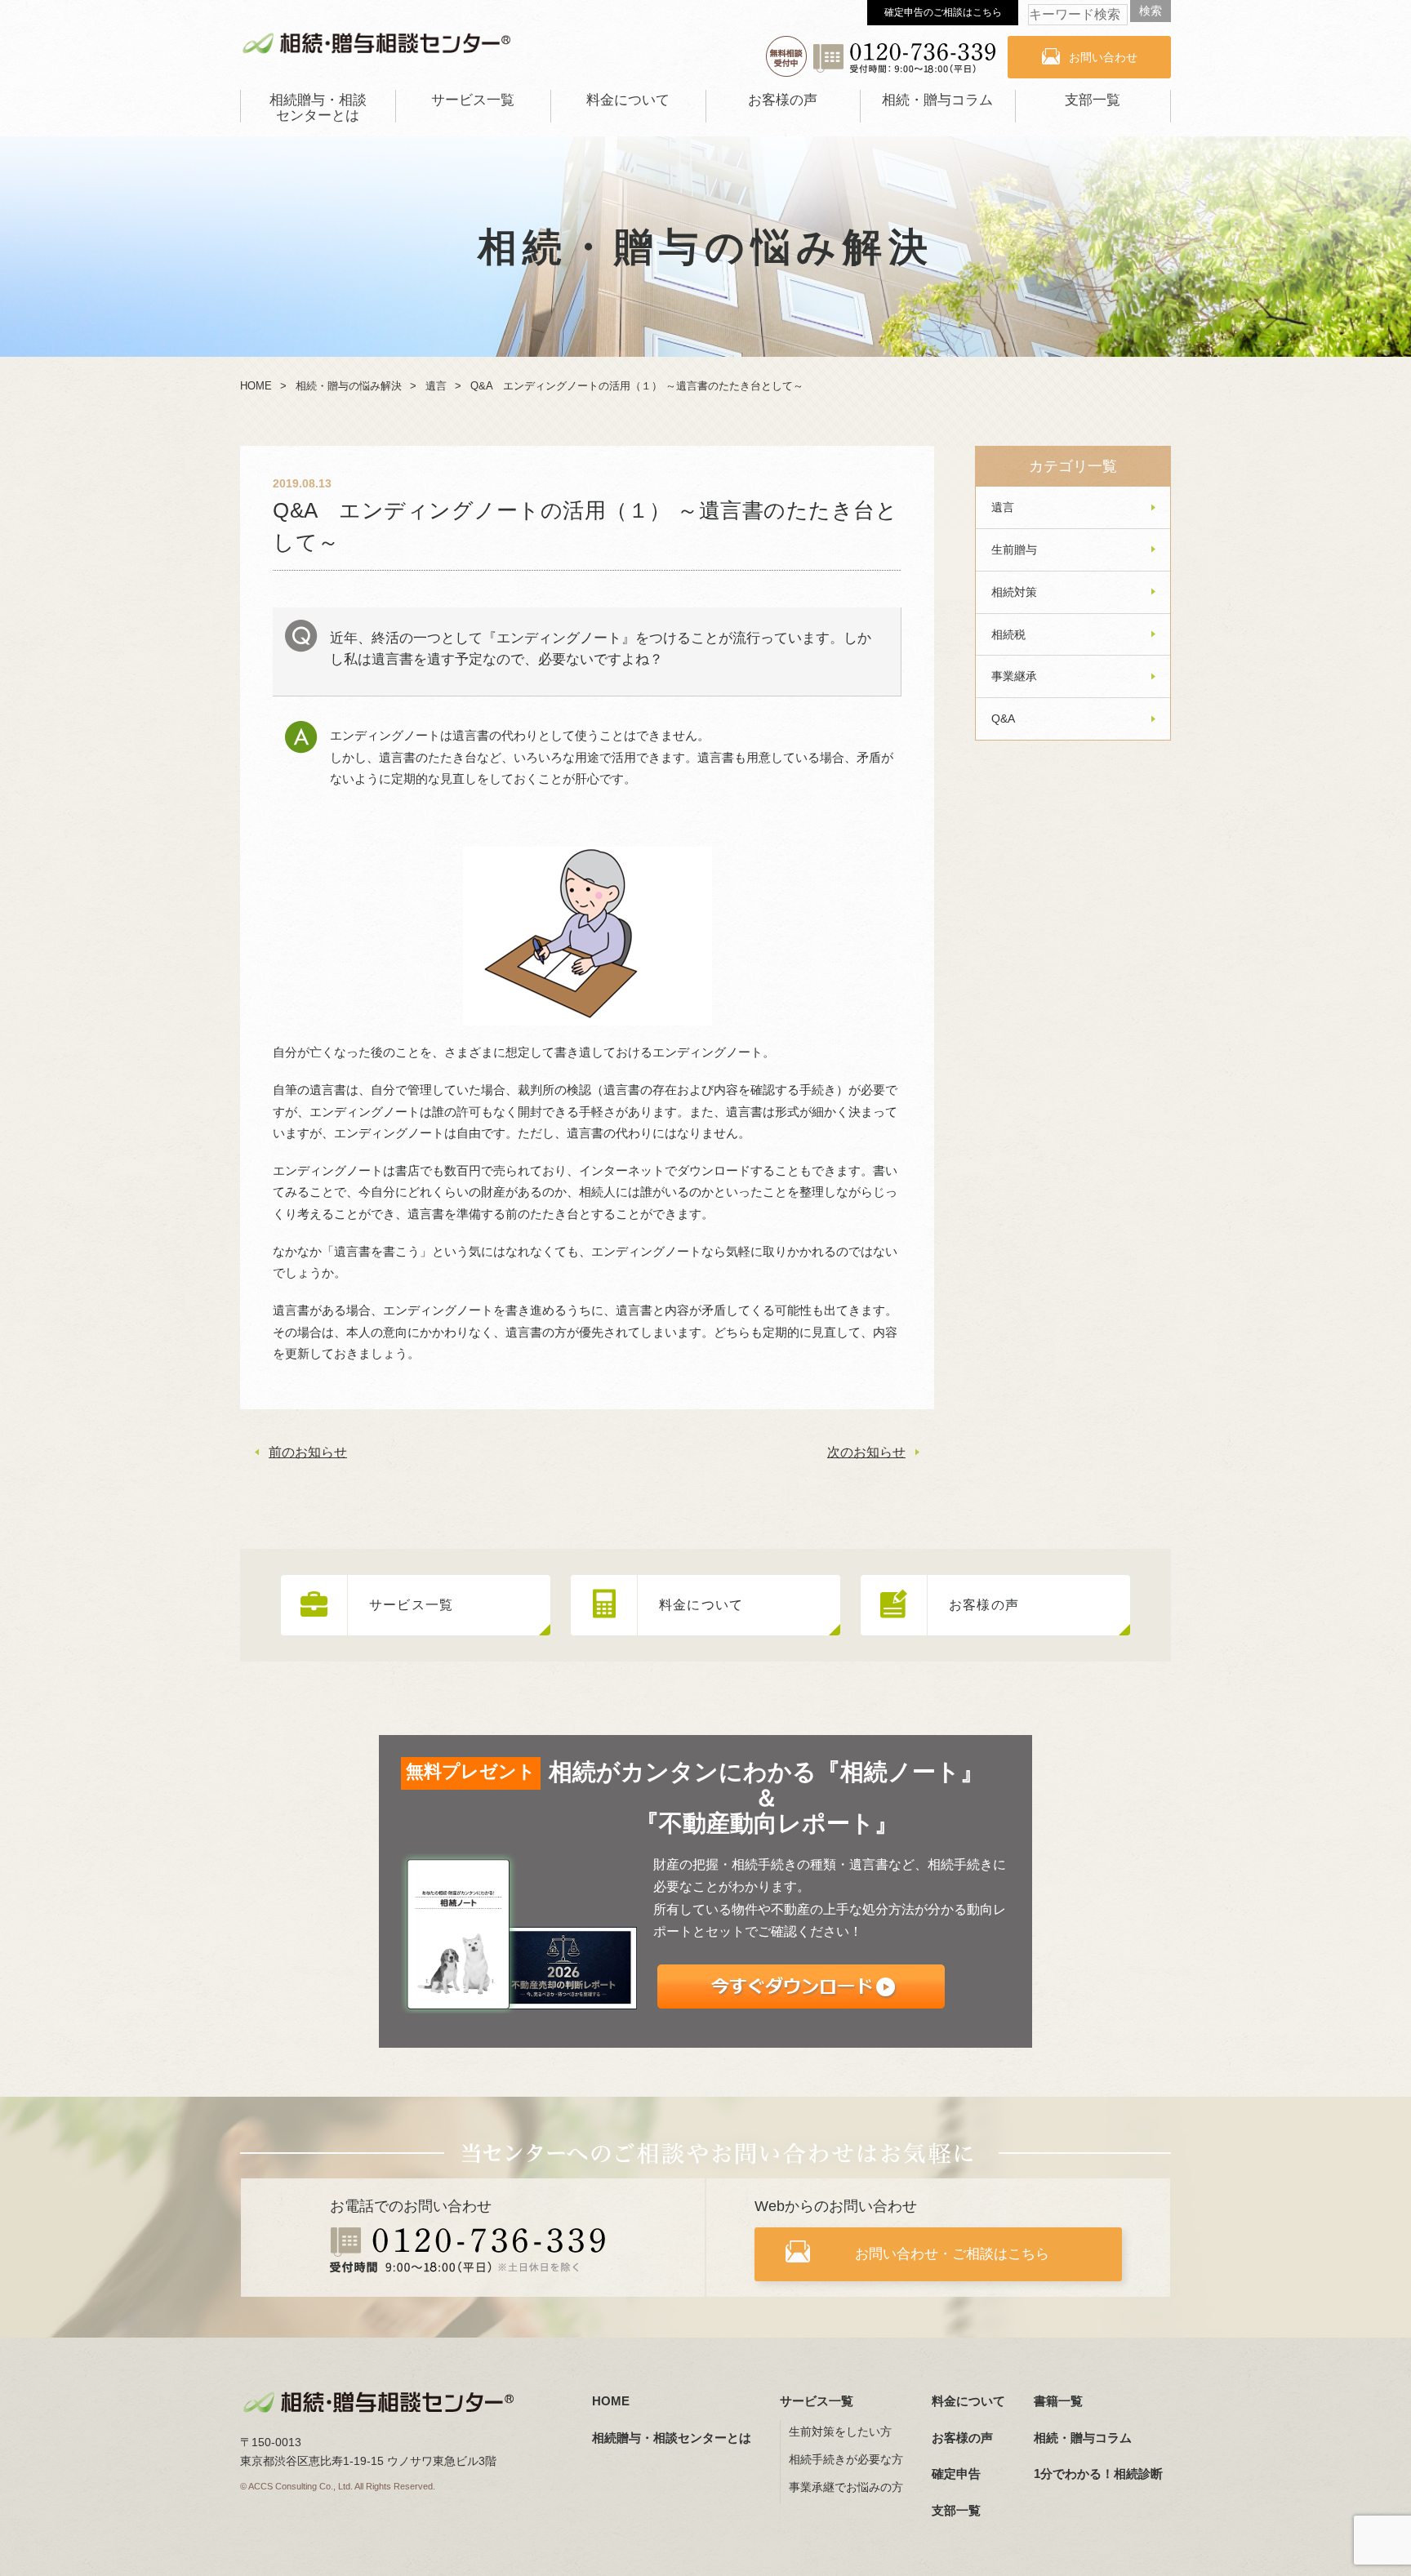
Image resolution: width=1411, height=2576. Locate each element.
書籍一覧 (1058, 2401)
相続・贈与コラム (937, 100)
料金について (628, 100)
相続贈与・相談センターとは (318, 108)
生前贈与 (1014, 549)
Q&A (1003, 719)
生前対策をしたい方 (840, 2431)
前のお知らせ (308, 1452)
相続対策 (1014, 592)
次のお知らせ (866, 1452)
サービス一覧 (473, 100)
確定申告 (956, 2474)
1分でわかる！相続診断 (1098, 2474)
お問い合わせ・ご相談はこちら (952, 2254)
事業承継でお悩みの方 (846, 2487)
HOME (611, 2401)
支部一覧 (1093, 100)
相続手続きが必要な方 (846, 2459)
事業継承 (1014, 676)
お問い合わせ (1103, 57)
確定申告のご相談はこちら (943, 12)
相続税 (1008, 634)
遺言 (1003, 507)
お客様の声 (783, 100)
